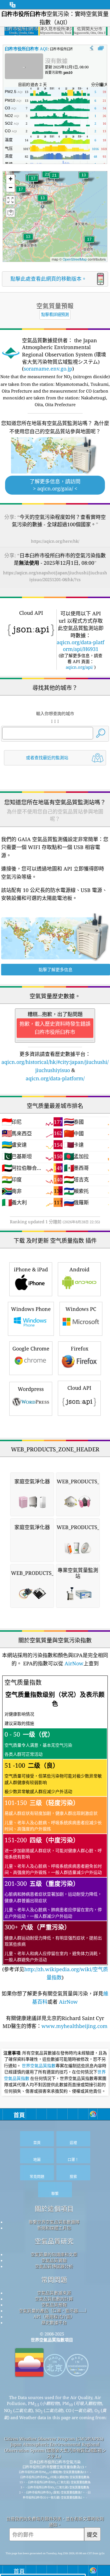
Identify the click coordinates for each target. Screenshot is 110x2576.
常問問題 (54, 2280)
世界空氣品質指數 (39, 2066)
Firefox (80, 1348)
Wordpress (31, 1389)
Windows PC (81, 1309)
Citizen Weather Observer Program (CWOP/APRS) (54, 2439)
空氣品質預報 (54, 2305)
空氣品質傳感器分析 (54, 2266)
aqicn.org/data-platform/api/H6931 (81, 646)
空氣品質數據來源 (54, 2293)
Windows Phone (31, 1309)
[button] (54, 179)
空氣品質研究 (54, 2241)
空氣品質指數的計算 (54, 2299)
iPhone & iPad (31, 1269)
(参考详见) (55, 1829)
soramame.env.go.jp (48, 369)
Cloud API (79, 1388)
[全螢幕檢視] (101, 48)
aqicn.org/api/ (79, 667)
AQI (26, 49)
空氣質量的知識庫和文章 (54, 2254)
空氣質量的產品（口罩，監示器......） (54, 2311)
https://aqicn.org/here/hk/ (55, 541)
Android (79, 1269)
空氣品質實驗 (54, 2260)
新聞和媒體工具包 (54, 2228)
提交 (92, 2535)
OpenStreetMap (75, 259)
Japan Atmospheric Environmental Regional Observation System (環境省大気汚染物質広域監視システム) (55, 2450)
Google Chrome (31, 1348)
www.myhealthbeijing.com (74, 2026)
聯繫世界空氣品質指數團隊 (54, 2222)
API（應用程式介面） (54, 2317)
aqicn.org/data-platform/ (55, 1078)
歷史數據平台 (54, 2322)
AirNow (73, 1663)
